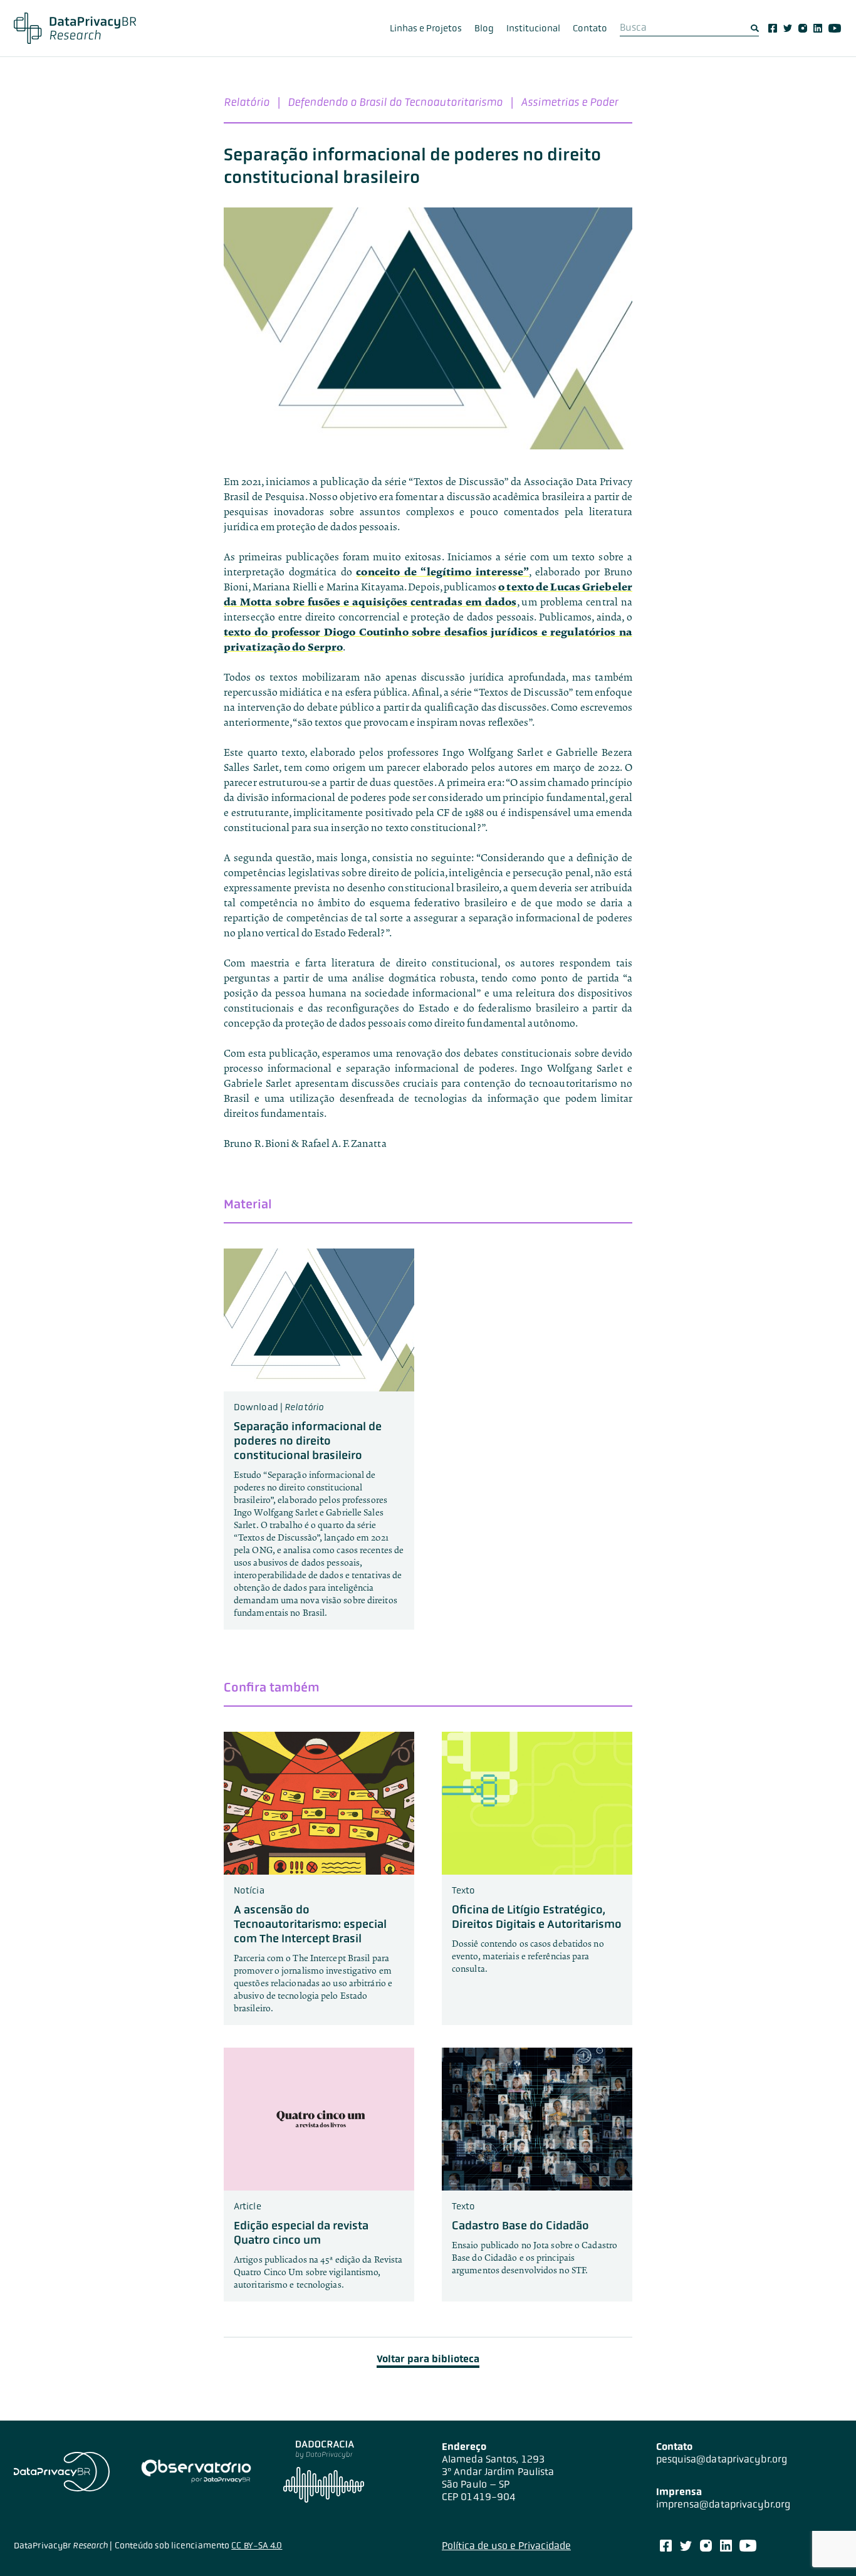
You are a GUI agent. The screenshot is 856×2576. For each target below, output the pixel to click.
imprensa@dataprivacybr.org (723, 2504)
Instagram (803, 28)
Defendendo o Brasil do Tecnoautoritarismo (395, 102)
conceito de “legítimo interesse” (442, 572)
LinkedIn (818, 28)
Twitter (788, 28)
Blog (484, 28)
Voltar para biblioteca (428, 2359)
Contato (590, 28)
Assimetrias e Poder (569, 102)
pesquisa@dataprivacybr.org (722, 2459)
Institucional (533, 28)
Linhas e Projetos (426, 28)
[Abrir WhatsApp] (825, 2544)
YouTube (835, 28)
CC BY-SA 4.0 (257, 2545)
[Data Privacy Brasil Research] (75, 28)
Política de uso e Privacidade (506, 2546)
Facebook (773, 28)
